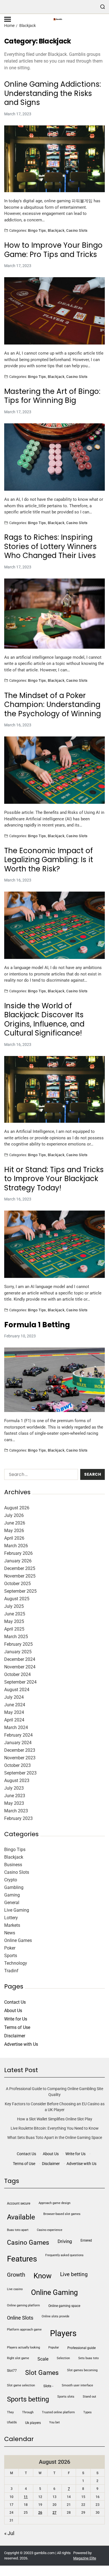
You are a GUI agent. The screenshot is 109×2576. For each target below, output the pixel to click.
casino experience (50, 2230)
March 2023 (16, 1811)
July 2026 (14, 1515)
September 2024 (20, 1682)
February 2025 (18, 1644)
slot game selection (21, 2385)
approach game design (54, 2203)
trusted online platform (58, 2412)
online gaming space (64, 2306)
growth (16, 2275)
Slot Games (42, 2373)
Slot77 (12, 2371)
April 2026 (14, 1538)
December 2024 (20, 1659)
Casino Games (28, 2243)
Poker (10, 1948)
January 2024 (18, 1743)
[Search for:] (40, 1476)
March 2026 (16, 1546)
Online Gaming (54, 2292)
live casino (15, 2289)
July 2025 (14, 1606)
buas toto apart (18, 2230)
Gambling (14, 1887)
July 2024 (14, 1697)
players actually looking (23, 2347)
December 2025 (20, 1568)
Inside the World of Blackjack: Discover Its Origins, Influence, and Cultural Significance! (44, 1020)
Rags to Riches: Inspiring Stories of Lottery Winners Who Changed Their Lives (50, 547)
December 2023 (20, 1750)
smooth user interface (77, 2385)
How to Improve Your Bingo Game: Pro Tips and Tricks (53, 250)
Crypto (11, 1880)
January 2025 (18, 1652)
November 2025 (20, 1576)
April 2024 (14, 1720)
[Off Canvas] (8, 19)
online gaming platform (23, 2305)
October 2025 (17, 1584)
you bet (54, 2422)
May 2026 (14, 1531)
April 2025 (14, 1629)
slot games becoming (82, 2370)
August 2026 (17, 1508)
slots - (48, 2386)
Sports (11, 1956)
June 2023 (15, 1796)
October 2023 (17, 1765)
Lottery (11, 1918)
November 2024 (20, 1667)
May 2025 (14, 1621)
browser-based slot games (62, 2214)
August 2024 (17, 1690)
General (12, 1903)
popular (54, 2347)
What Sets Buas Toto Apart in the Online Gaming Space (55, 2138)
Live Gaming (17, 1910)
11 (26, 2497)
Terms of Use (17, 2027)
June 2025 (15, 1614)
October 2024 (17, 1674)
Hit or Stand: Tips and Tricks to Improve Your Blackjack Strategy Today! (54, 1179)
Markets (12, 1925)
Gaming (12, 1895)
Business (13, 1865)
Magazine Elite (85, 2558)
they (10, 2412)
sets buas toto (88, 2358)
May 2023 (14, 1803)
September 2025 (20, 1591)
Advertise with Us (21, 2044)
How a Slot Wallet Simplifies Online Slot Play (55, 2119)
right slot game (18, 2358)
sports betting (28, 2399)
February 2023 (18, 1818)
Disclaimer (15, 2036)
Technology (16, 1963)
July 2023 (14, 1788)
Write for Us (16, 2019)
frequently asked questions (64, 2255)
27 (54, 2513)
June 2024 (15, 1705)
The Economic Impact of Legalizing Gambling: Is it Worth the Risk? (49, 860)
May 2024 (14, 1712)
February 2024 (18, 1735)
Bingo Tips (37, 230)
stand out (89, 2397)
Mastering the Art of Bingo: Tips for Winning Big (52, 396)
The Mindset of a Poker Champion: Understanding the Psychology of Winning (53, 705)
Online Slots (20, 2318)
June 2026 (15, 1523)
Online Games (18, 1940)
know (43, 2276)
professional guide (81, 2348)
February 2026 (18, 1553)
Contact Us (15, 2002)
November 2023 (20, 1758)
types (87, 2412)
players (63, 2333)
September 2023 (20, 1773)
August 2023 (17, 1781)
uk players (33, 2423)
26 (40, 2513)
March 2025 (16, 1637)
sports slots (66, 2397)
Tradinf (11, 1971)
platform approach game (24, 2330)
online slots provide (55, 2316)
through (28, 2412)
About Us (13, 2011)
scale (43, 2359)
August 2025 (17, 1599)
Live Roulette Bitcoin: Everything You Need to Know (55, 2128)
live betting (74, 2274)
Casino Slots (77, 230)
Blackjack (56, 230)
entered (86, 2240)
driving (65, 2241)
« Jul (9, 2533)
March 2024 (16, 1727)
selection (63, 2358)
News (10, 1933)
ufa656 (12, 2422)
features (22, 2259)
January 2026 (18, 1561)
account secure (19, 2203)
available (21, 2217)
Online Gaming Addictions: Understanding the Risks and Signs (53, 93)
